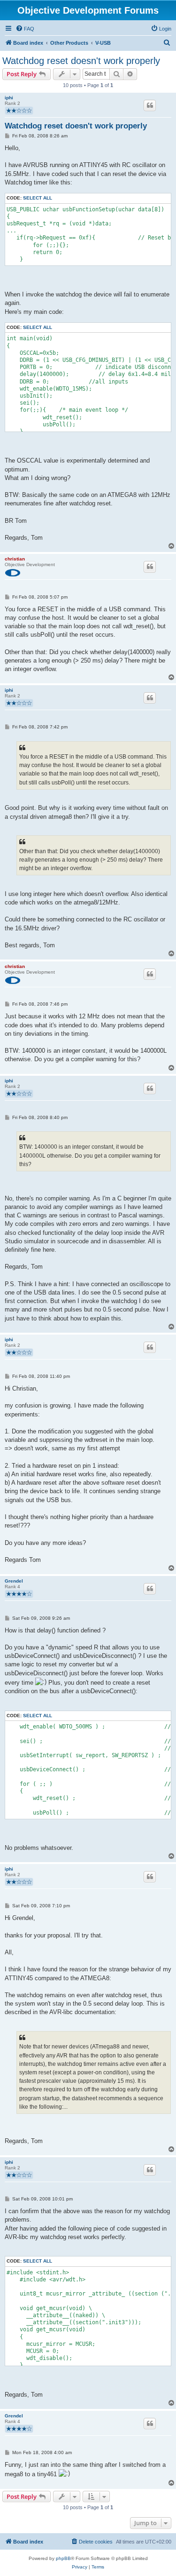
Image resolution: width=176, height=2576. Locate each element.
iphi (9, 98)
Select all (38, 198)
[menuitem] (25, 29)
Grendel (14, 1581)
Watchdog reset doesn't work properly (81, 61)
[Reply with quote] (150, 105)
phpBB (63, 2558)
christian (15, 559)
